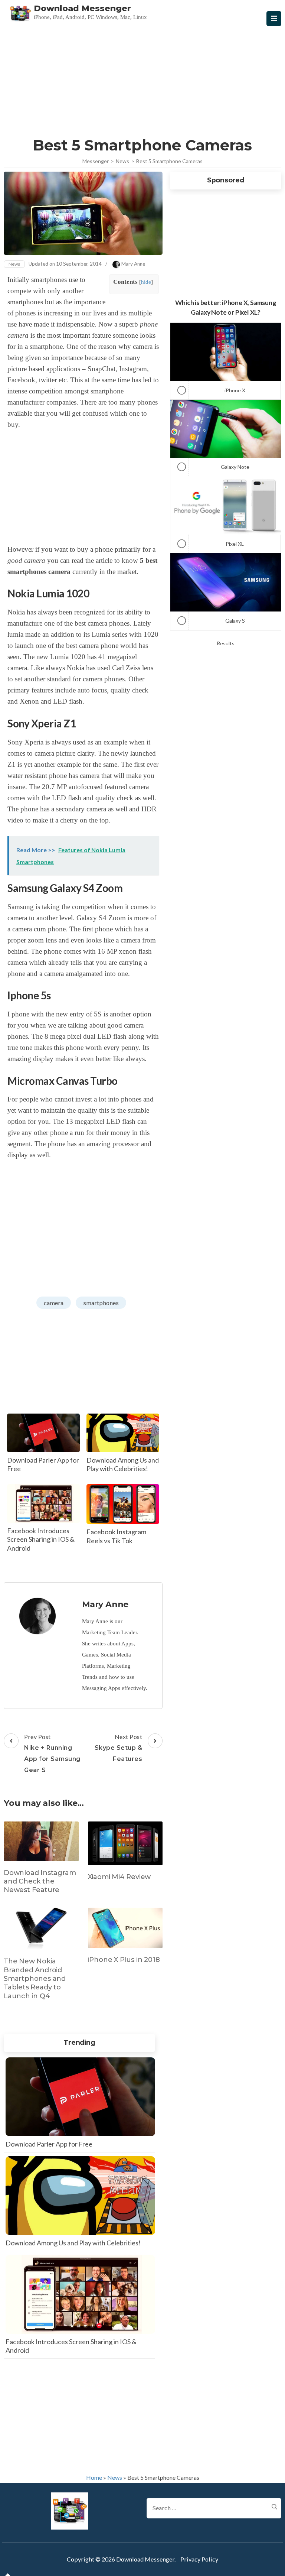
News (14, 264)
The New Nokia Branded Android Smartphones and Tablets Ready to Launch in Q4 (35, 1979)
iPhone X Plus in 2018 (124, 1960)
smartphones (101, 1303)
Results (226, 643)
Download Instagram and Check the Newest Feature (40, 1881)
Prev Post (52, 1753)
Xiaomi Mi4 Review (119, 1877)
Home (94, 2477)
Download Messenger (82, 8)
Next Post (119, 1748)
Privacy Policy (199, 2559)
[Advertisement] (142, 80)
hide (146, 282)
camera (54, 1303)
